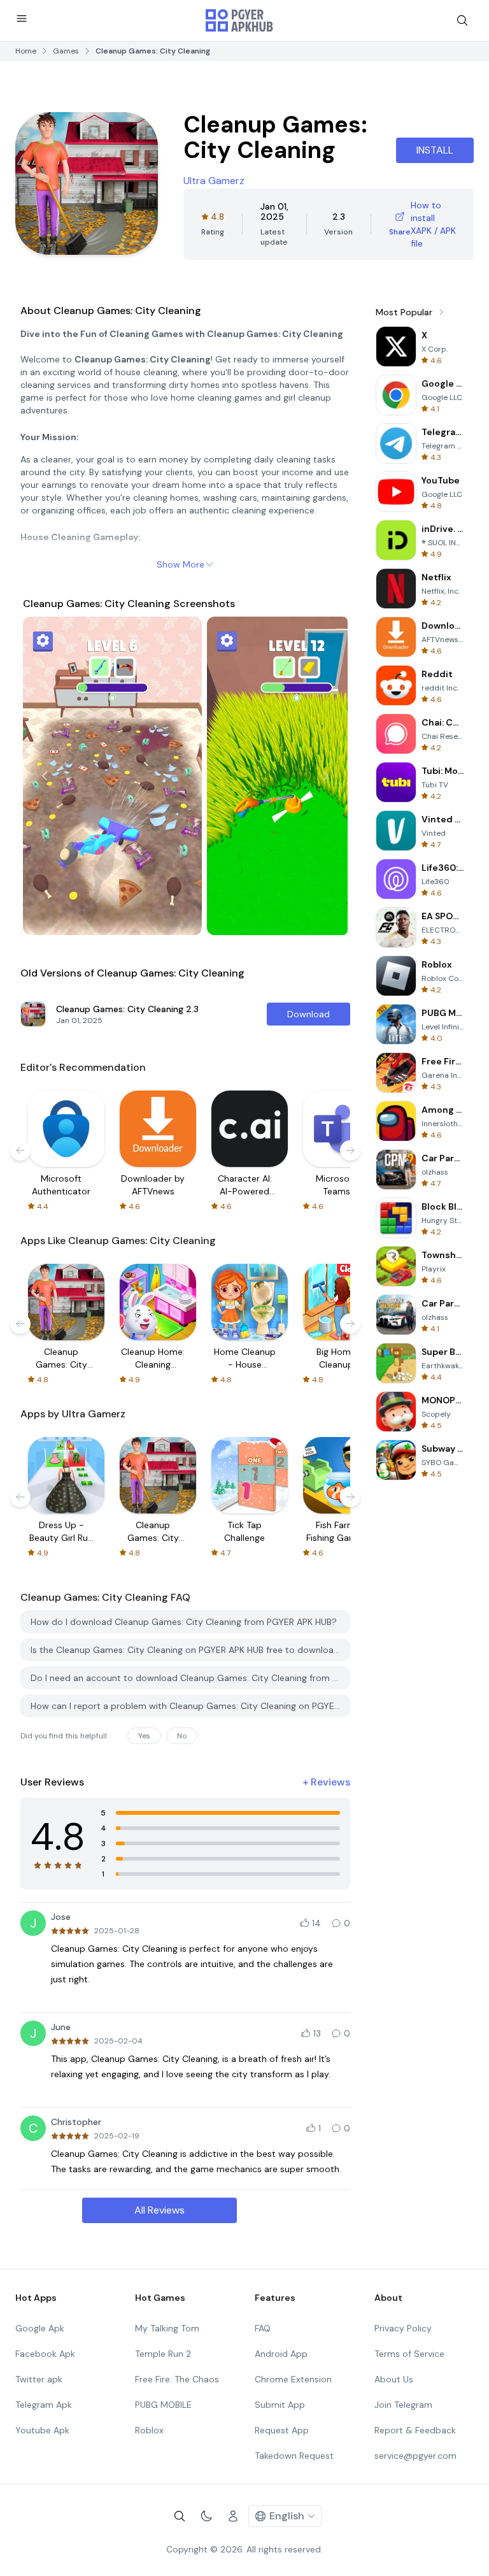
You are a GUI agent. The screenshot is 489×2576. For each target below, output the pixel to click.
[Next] (326, 776)
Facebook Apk (45, 2354)
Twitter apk (39, 2379)
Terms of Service (409, 2354)
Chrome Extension (293, 2379)
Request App (282, 2430)
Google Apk (40, 2328)
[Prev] (45, 776)
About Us (394, 2379)
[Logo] (239, 20)
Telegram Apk (44, 2405)
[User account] (233, 2516)
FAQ (263, 2328)
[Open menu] (22, 18)
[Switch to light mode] (206, 2516)
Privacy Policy (403, 2328)
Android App (281, 2354)
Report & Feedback (415, 2430)
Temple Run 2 (163, 2354)
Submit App (280, 2405)
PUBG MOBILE (163, 2405)
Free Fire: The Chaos (177, 2379)
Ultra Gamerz (214, 181)
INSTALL (435, 150)
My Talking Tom (167, 2328)
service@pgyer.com (415, 2456)
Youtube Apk (42, 2430)
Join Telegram (403, 2405)
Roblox (149, 2430)
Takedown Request (294, 2456)
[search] (462, 20)
